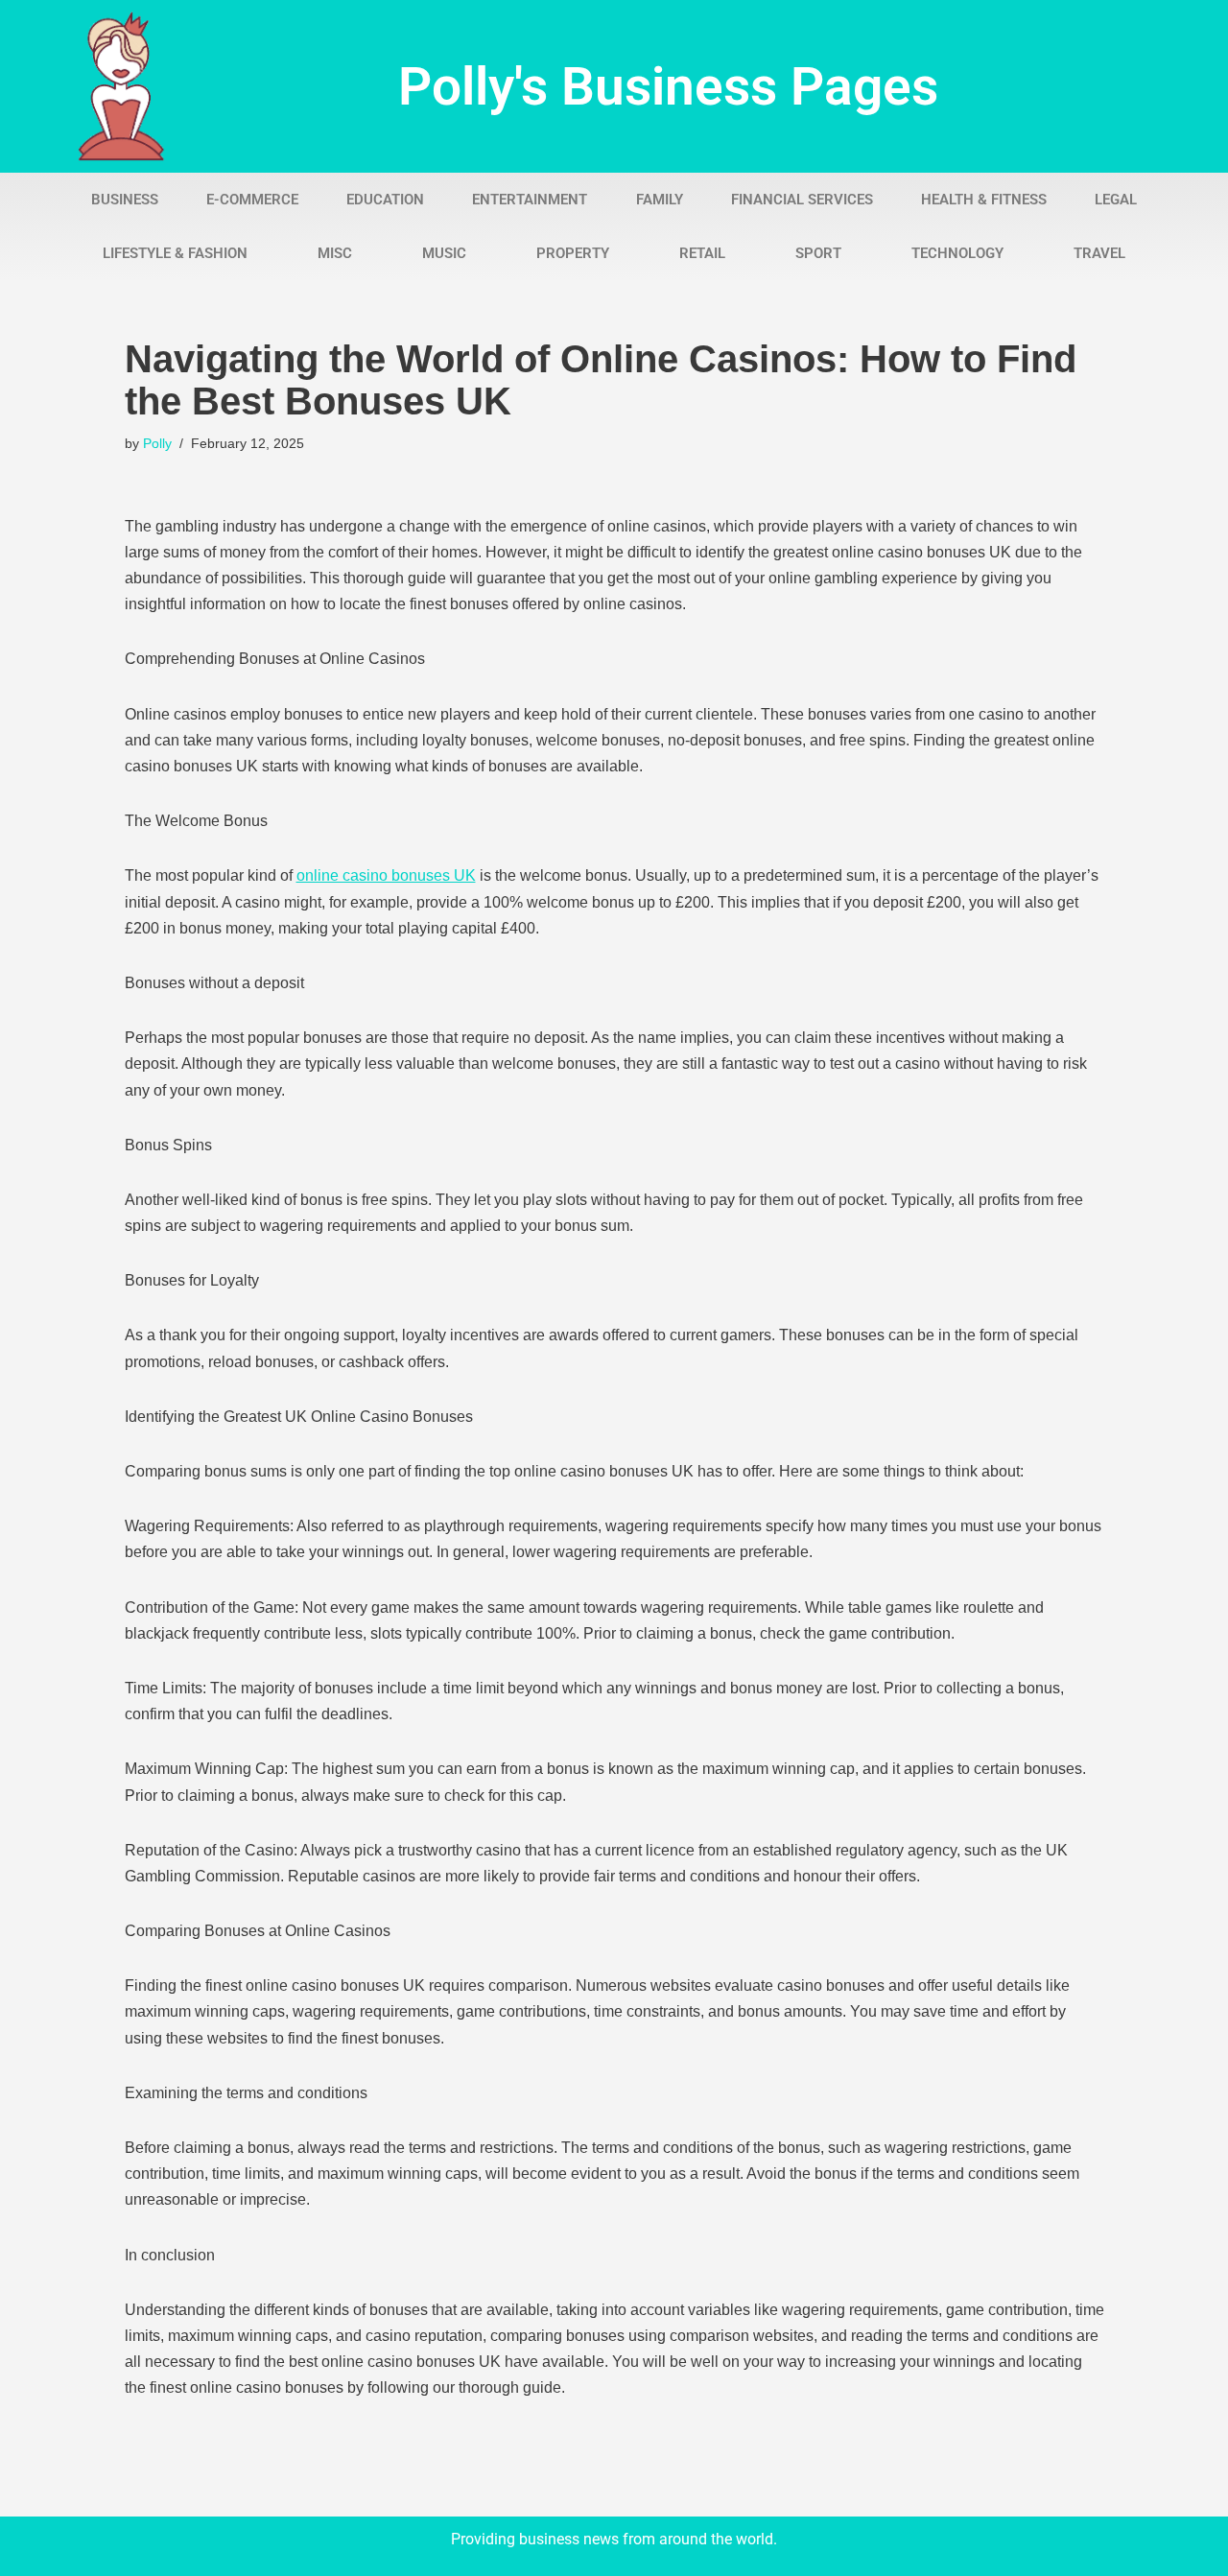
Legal (1116, 200)
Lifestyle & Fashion (175, 253)
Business (125, 200)
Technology (957, 253)
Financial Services (802, 200)
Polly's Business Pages (668, 86)
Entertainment (530, 200)
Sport (818, 253)
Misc (335, 253)
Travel (1099, 253)
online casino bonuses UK (386, 875)
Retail (702, 253)
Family (660, 200)
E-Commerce (252, 200)
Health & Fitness (984, 200)
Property (573, 253)
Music (444, 253)
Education (385, 200)
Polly (157, 443)
